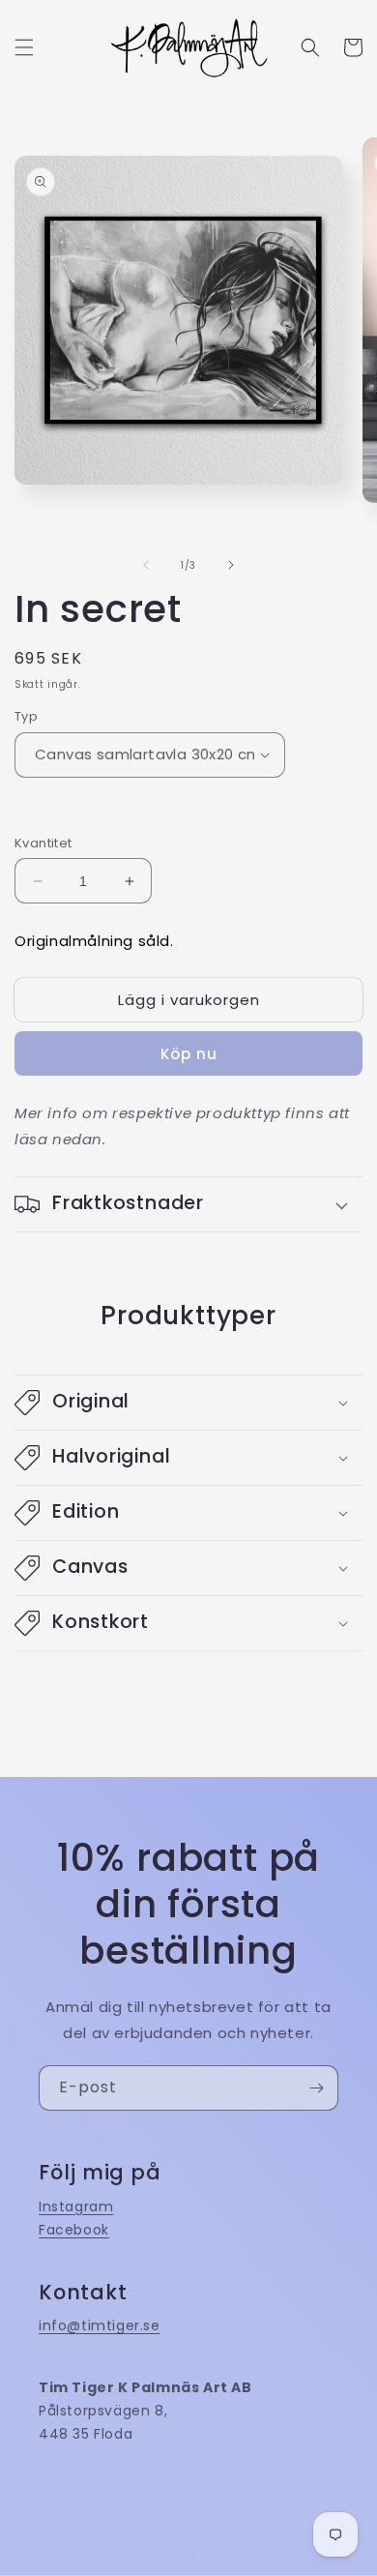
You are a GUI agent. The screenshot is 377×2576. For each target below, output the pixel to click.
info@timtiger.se (100, 2325)
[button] (24, 47)
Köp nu (189, 1054)
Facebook (74, 2230)
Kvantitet (43, 843)
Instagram (76, 2206)
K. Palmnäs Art (154, 2557)
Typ (26, 716)
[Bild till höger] (231, 565)
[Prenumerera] (316, 2088)
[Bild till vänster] (146, 565)
